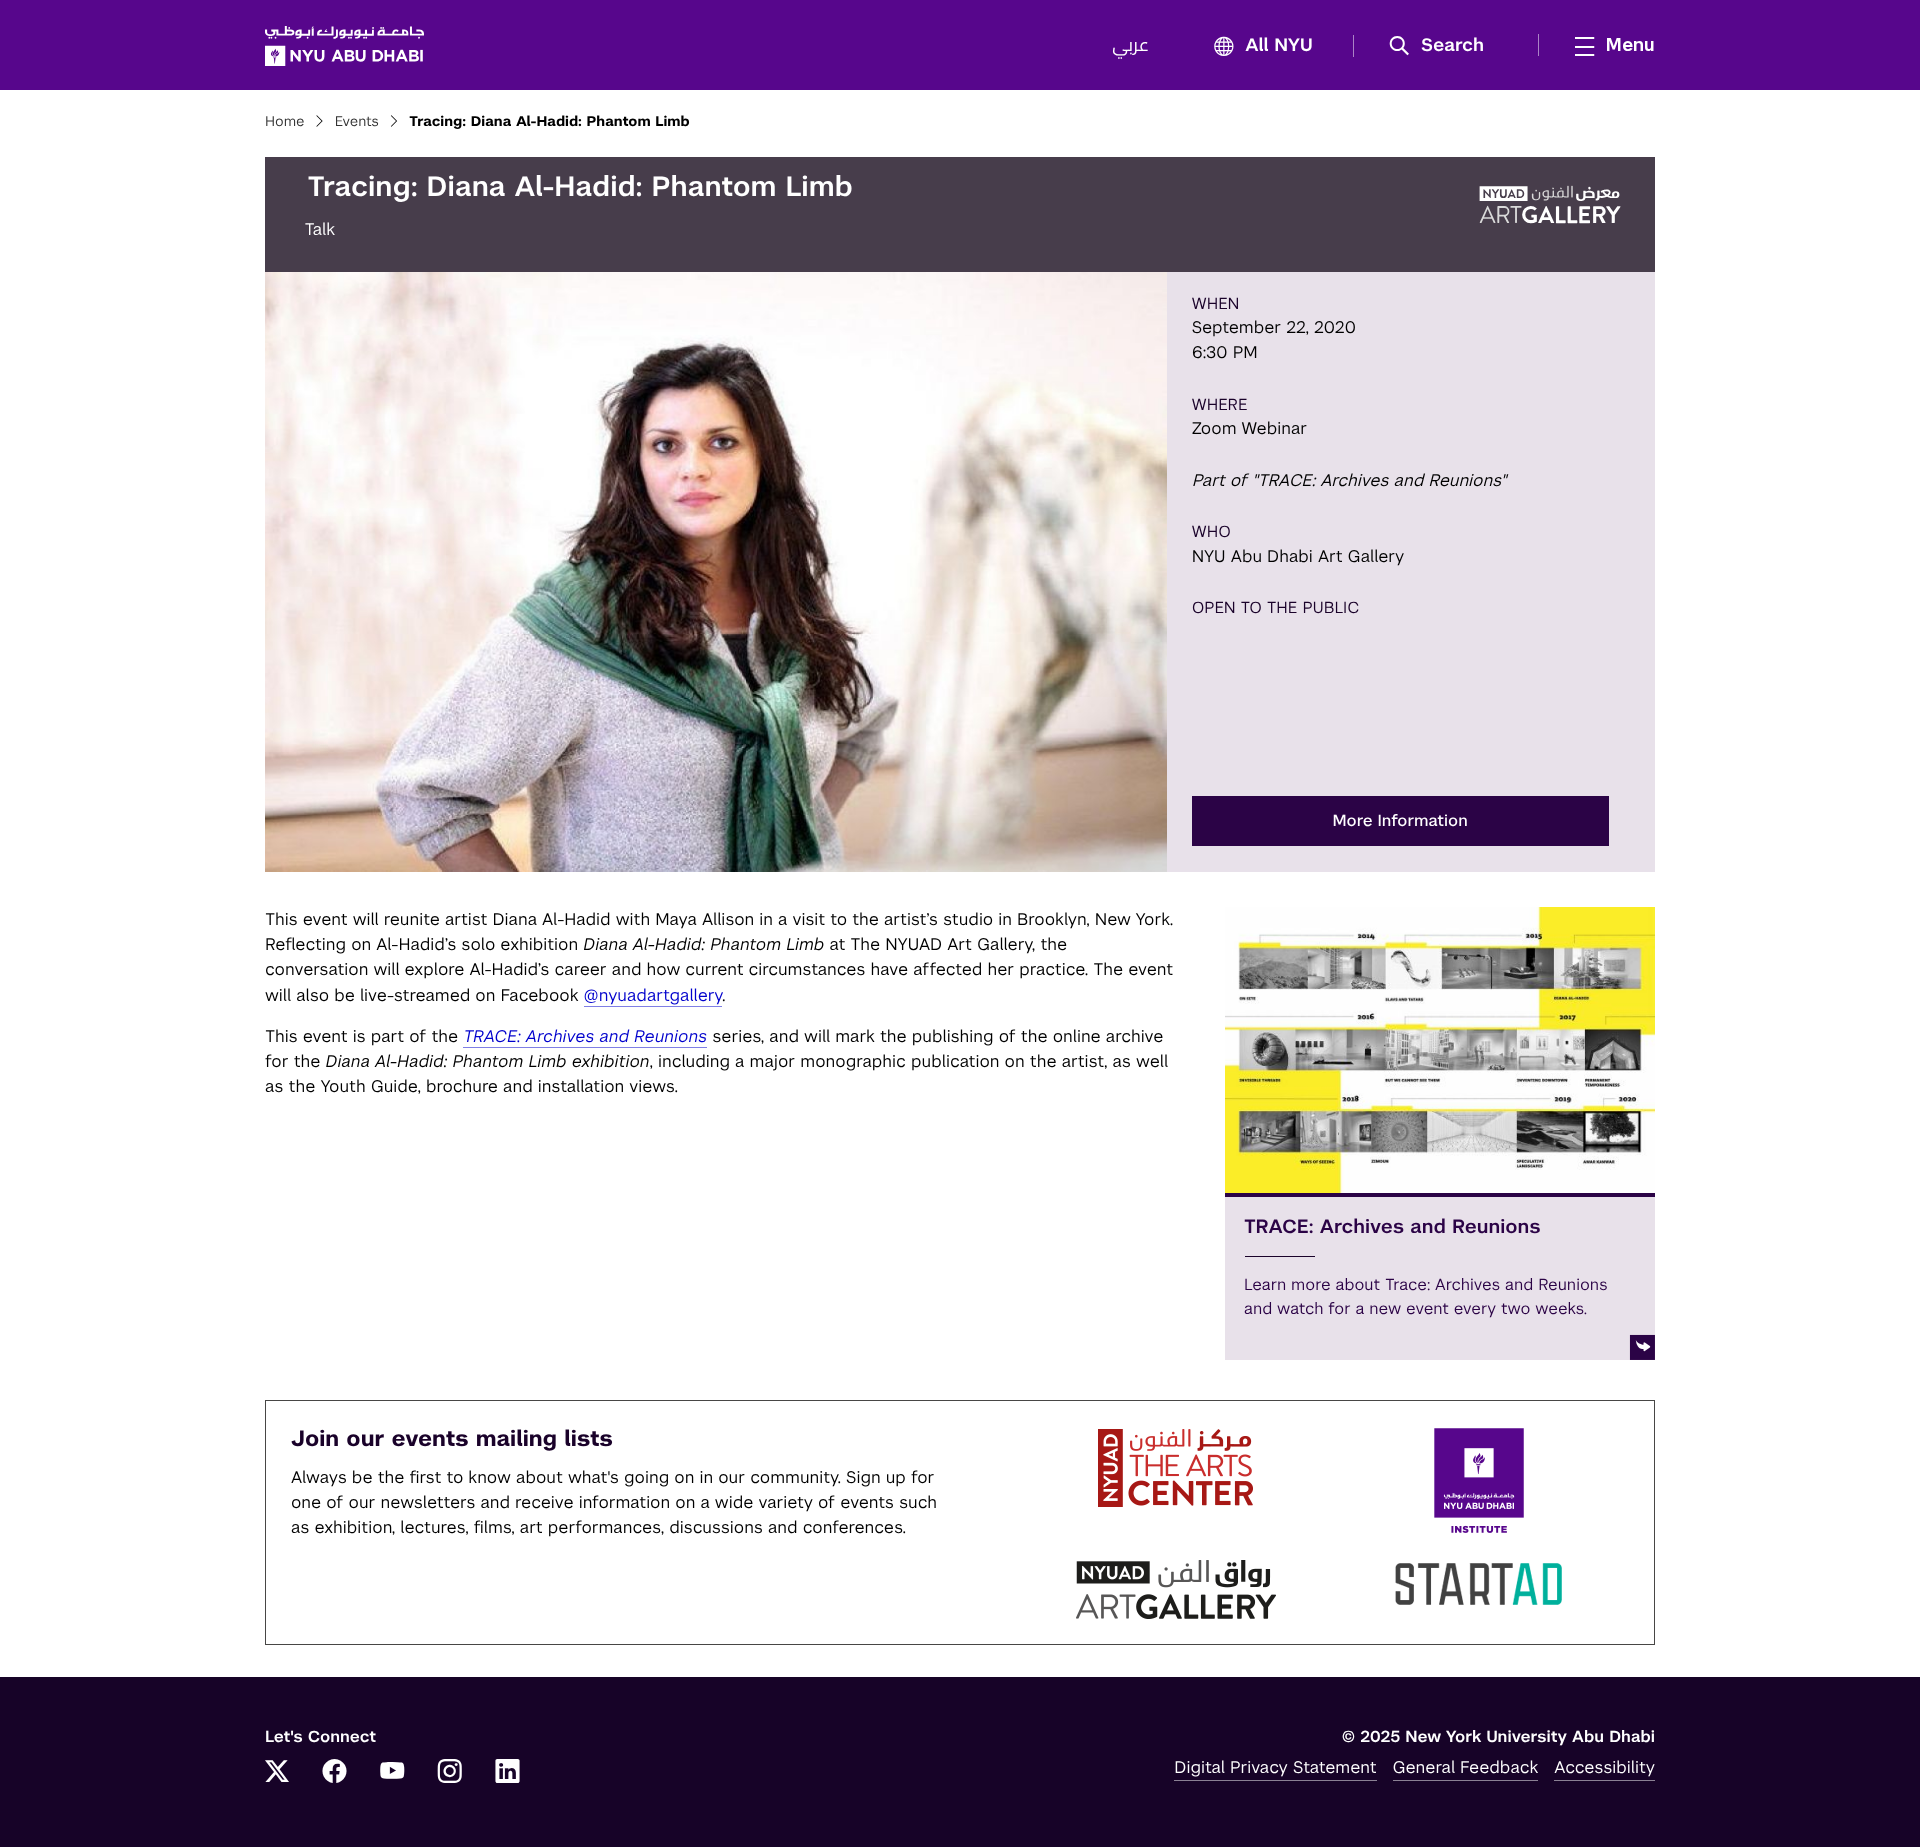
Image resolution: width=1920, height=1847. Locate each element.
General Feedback (1466, 1767)
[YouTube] (392, 1773)
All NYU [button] (1279, 46)
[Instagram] (450, 1773)
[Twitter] (277, 1773)
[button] (1443, 46)
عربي (1130, 46)
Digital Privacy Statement (1275, 1767)
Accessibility (1604, 1767)
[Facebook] (335, 1773)
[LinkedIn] (508, 1773)
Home (285, 122)
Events (357, 122)
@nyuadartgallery (653, 995)
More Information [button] (1400, 820)
